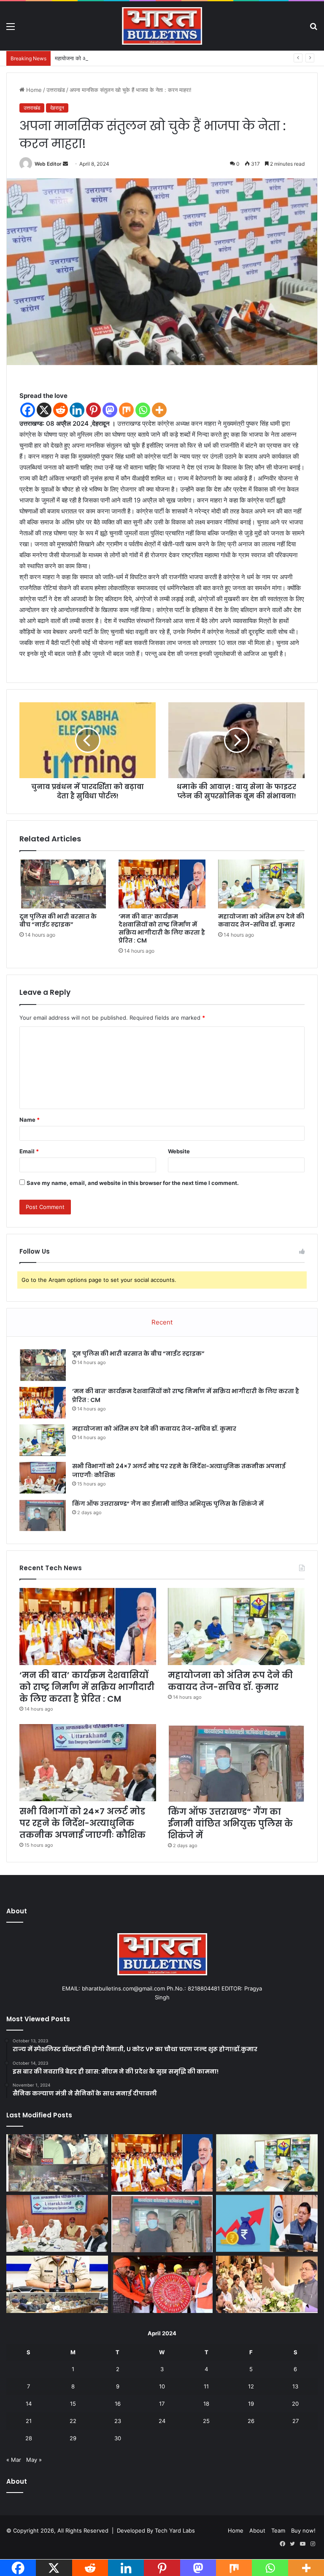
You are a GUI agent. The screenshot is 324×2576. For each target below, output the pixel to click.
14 (29, 2404)
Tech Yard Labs (175, 2530)
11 (206, 2386)
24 (162, 2421)
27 (296, 2421)
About (257, 2530)
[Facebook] (28, 410)
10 (162, 2386)
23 (118, 2421)
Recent (162, 1322)
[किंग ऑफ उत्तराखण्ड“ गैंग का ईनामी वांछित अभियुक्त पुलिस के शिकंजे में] (43, 1515)
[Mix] (126, 410)
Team (278, 2530)
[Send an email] (65, 164)
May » (34, 2460)
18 (206, 2404)
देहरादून (57, 108)
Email (29, 1151)
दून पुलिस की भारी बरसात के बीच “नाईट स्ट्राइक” (58, 920)
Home (33, 90)
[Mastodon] (110, 410)
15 (73, 2404)
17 (162, 2404)
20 (295, 2404)
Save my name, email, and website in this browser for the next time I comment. (133, 1183)
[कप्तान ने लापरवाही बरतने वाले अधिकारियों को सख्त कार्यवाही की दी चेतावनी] (57, 2284)
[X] (44, 410)
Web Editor (48, 164)
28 (29, 2438)
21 (29, 2421)
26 (251, 2421)
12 (251, 2386)
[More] (159, 410)
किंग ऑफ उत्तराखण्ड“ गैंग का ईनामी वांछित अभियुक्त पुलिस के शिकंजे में (168, 1504)
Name (30, 1120)
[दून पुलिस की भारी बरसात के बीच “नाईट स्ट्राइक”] (63, 884)
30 (118, 2438)
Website (179, 1151)
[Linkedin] (77, 410)
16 (118, 2404)
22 (73, 2421)
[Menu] (11, 29)
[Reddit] (61, 410)
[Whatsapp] (143, 410)
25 (206, 2421)
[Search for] (313, 29)
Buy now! (303, 2530)
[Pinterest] (93, 410)
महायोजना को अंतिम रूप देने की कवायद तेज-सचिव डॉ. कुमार (115, 58)
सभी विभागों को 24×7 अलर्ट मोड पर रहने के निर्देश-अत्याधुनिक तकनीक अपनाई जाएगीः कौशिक (82, 1823)
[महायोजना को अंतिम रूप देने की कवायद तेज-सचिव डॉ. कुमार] (261, 884)
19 (251, 2404)
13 (295, 2386)
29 (73, 2438)
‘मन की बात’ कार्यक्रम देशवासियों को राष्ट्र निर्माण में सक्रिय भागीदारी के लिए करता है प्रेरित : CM (162, 928)
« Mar (14, 2460)
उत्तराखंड (56, 90)
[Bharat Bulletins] (162, 26)
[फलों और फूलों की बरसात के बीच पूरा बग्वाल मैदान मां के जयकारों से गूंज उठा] (162, 2284)
